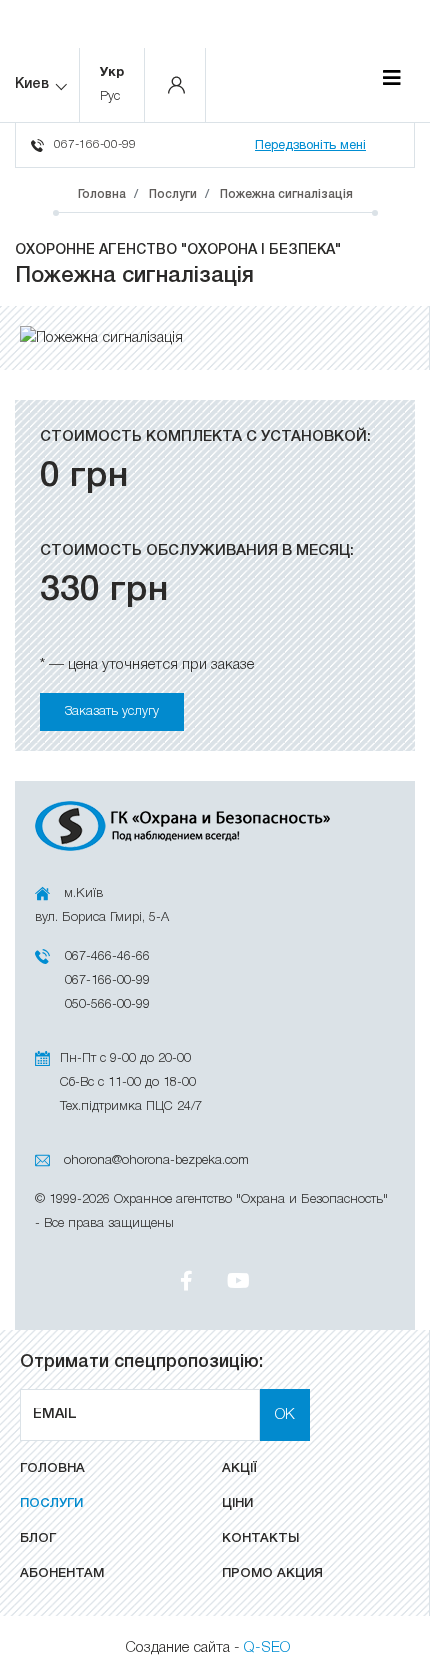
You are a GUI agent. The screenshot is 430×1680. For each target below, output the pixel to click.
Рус (110, 96)
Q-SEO (267, 1648)
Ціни (237, 1503)
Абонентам (62, 1573)
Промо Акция (272, 1573)
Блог (38, 1538)
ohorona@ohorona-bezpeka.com (156, 1160)
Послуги (51, 1503)
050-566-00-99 (107, 1004)
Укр (112, 73)
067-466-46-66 (107, 956)
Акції (239, 1468)
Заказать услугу (112, 711)
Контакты (260, 1538)
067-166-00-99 (95, 144)
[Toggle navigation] (392, 79)
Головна (52, 1468)
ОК (285, 1415)
